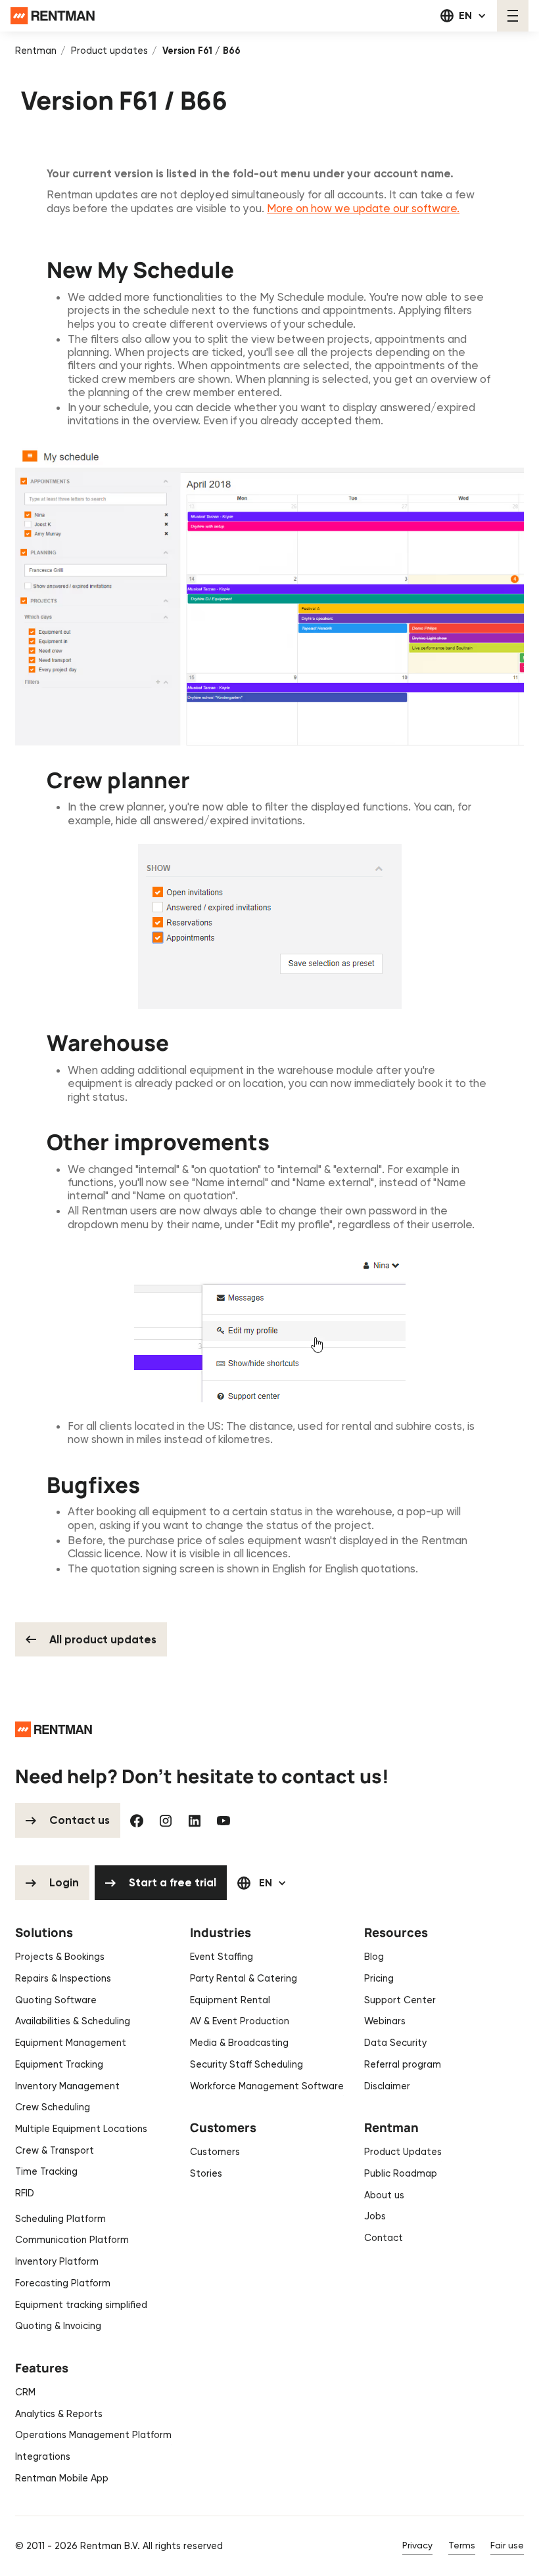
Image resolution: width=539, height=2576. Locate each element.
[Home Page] (53, 16)
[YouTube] (223, 1821)
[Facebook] (137, 1821)
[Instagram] (166, 1821)
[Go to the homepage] (54, 1729)
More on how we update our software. (363, 208)
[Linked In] (195, 1821)
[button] (463, 16)
